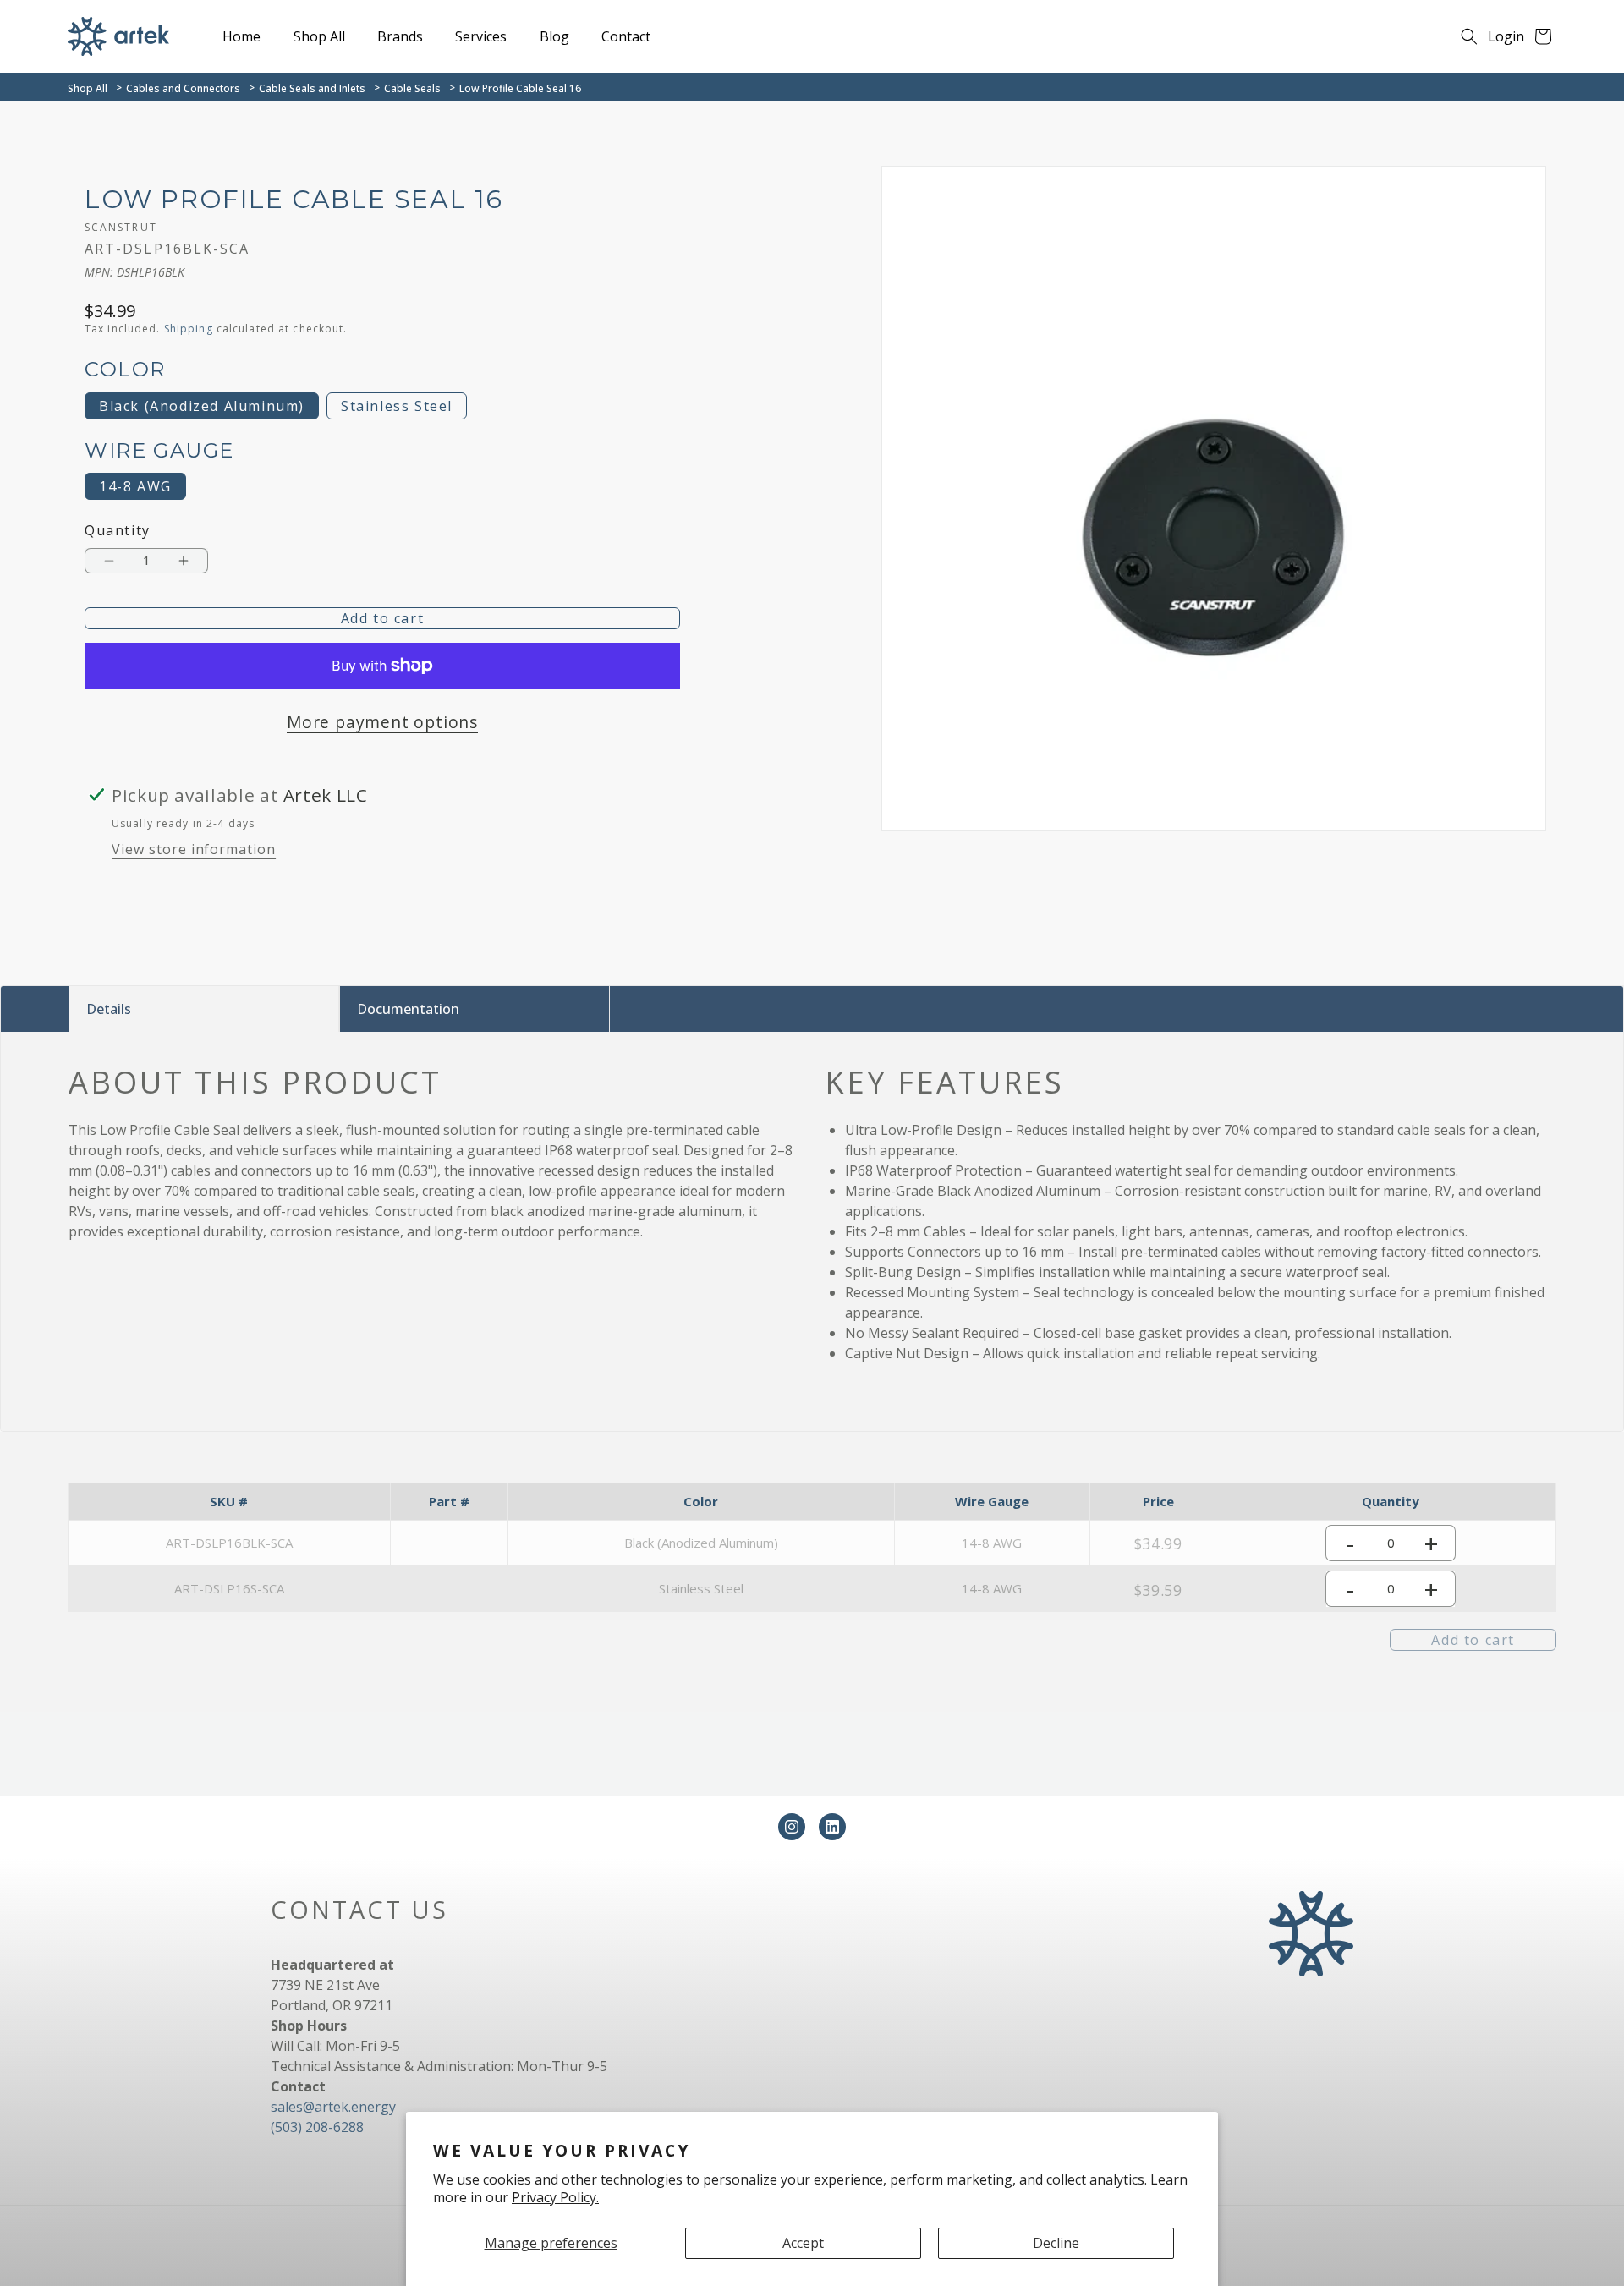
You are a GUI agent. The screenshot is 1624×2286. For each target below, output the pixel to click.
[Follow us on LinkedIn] (832, 1827)
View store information (194, 849)
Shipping (189, 329)
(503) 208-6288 (317, 2127)
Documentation (408, 1009)
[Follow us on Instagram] (792, 1827)
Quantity (118, 531)
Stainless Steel (397, 406)
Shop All (88, 88)
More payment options (382, 722)
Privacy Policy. (555, 2197)
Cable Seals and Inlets (312, 88)
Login (1506, 36)
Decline (1056, 2243)
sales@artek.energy (333, 2107)
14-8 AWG (135, 486)
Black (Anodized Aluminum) (202, 406)
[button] (1469, 36)
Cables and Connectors (183, 88)
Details (109, 1009)
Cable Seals (412, 88)
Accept (803, 2243)
